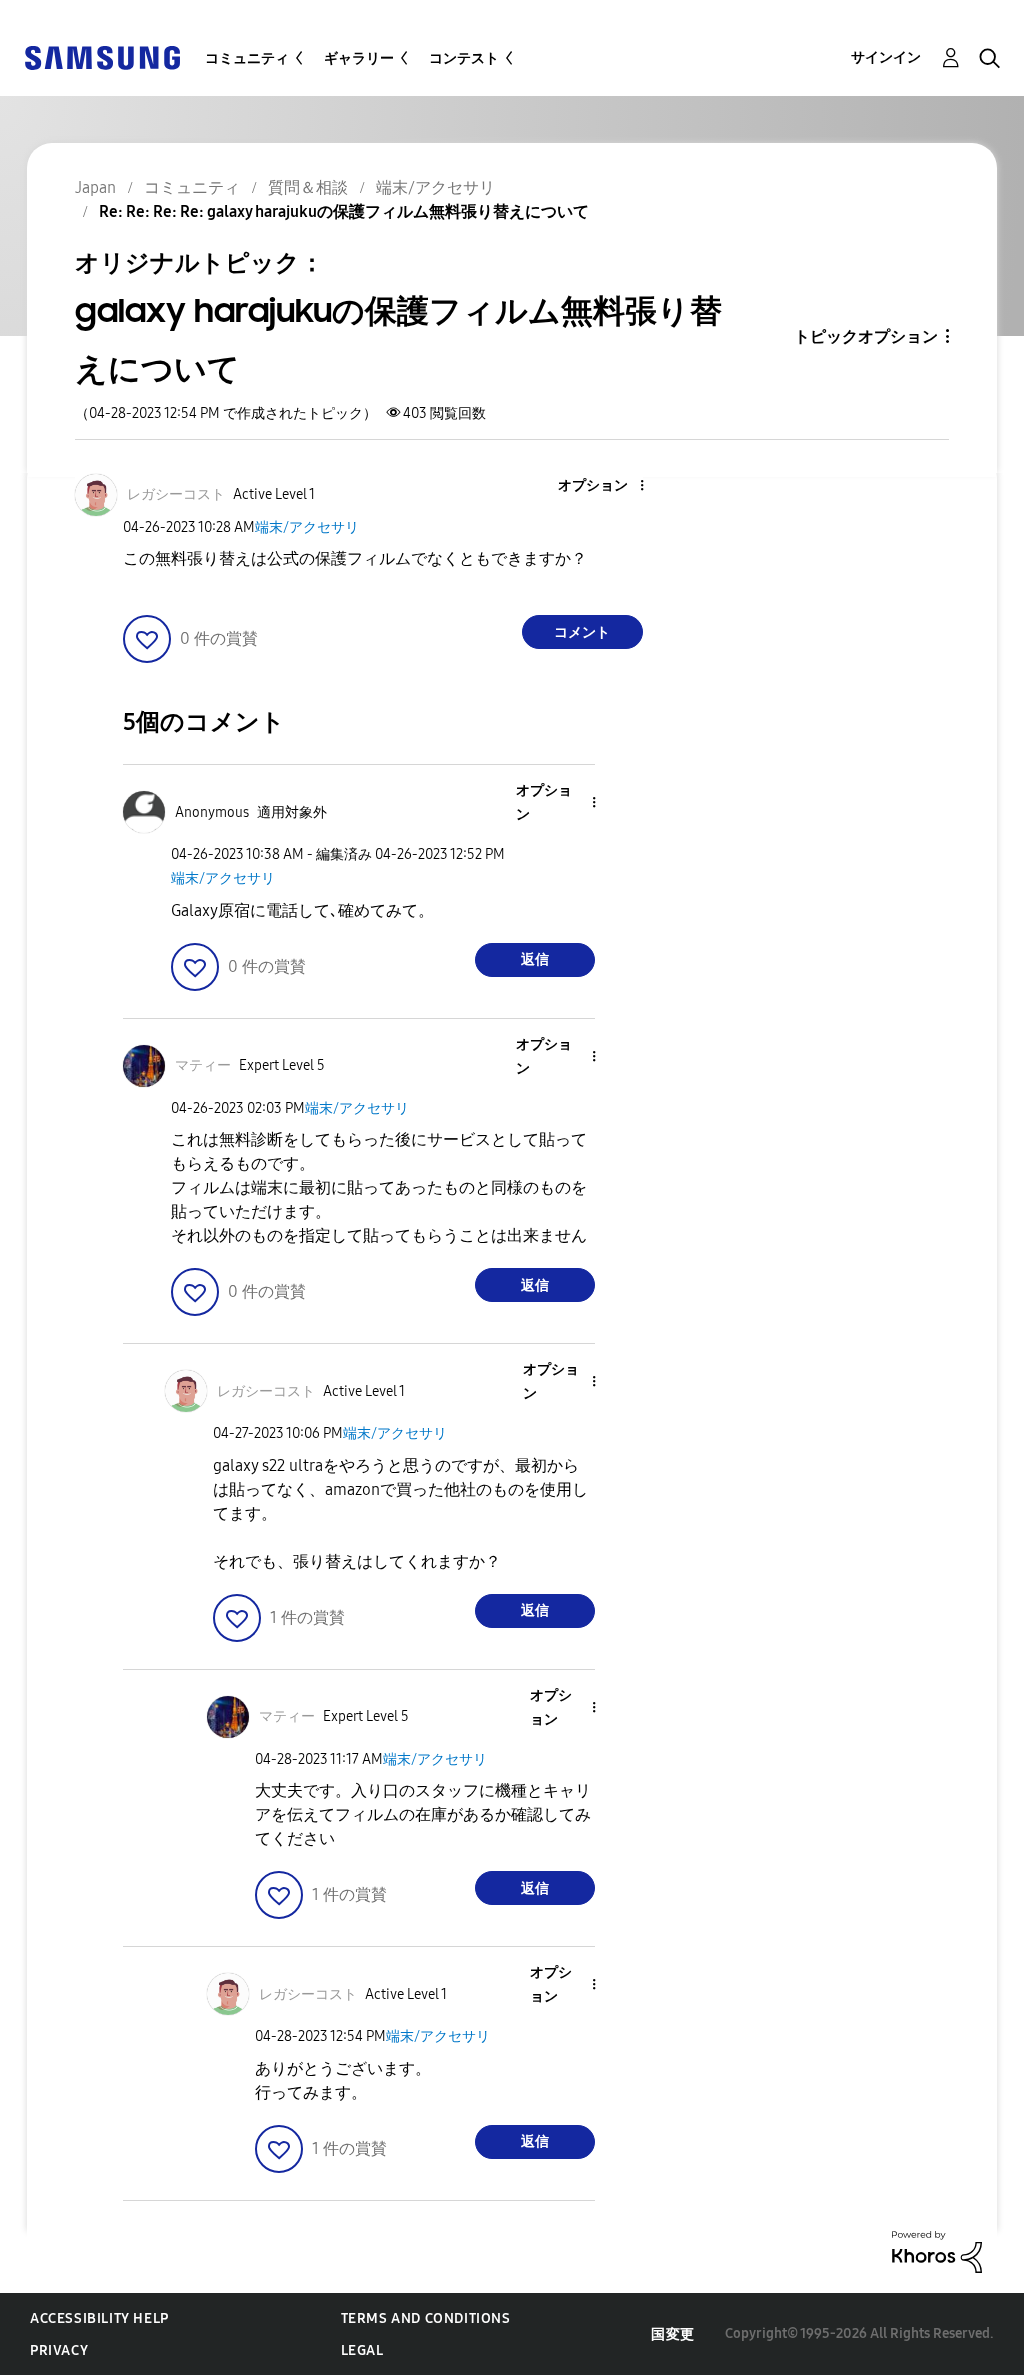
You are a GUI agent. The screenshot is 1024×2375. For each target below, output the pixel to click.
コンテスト (464, 58)
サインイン (886, 57)
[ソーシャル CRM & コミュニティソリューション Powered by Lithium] (937, 2250)
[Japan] (102, 56)
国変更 (673, 2334)
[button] (608, 486)
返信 (535, 959)
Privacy (59, 2350)
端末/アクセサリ (307, 527)
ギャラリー (359, 58)
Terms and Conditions (426, 2318)
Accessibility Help (99, 2318)
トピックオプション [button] (866, 336)
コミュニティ (247, 58)
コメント (582, 632)
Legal (362, 2350)
